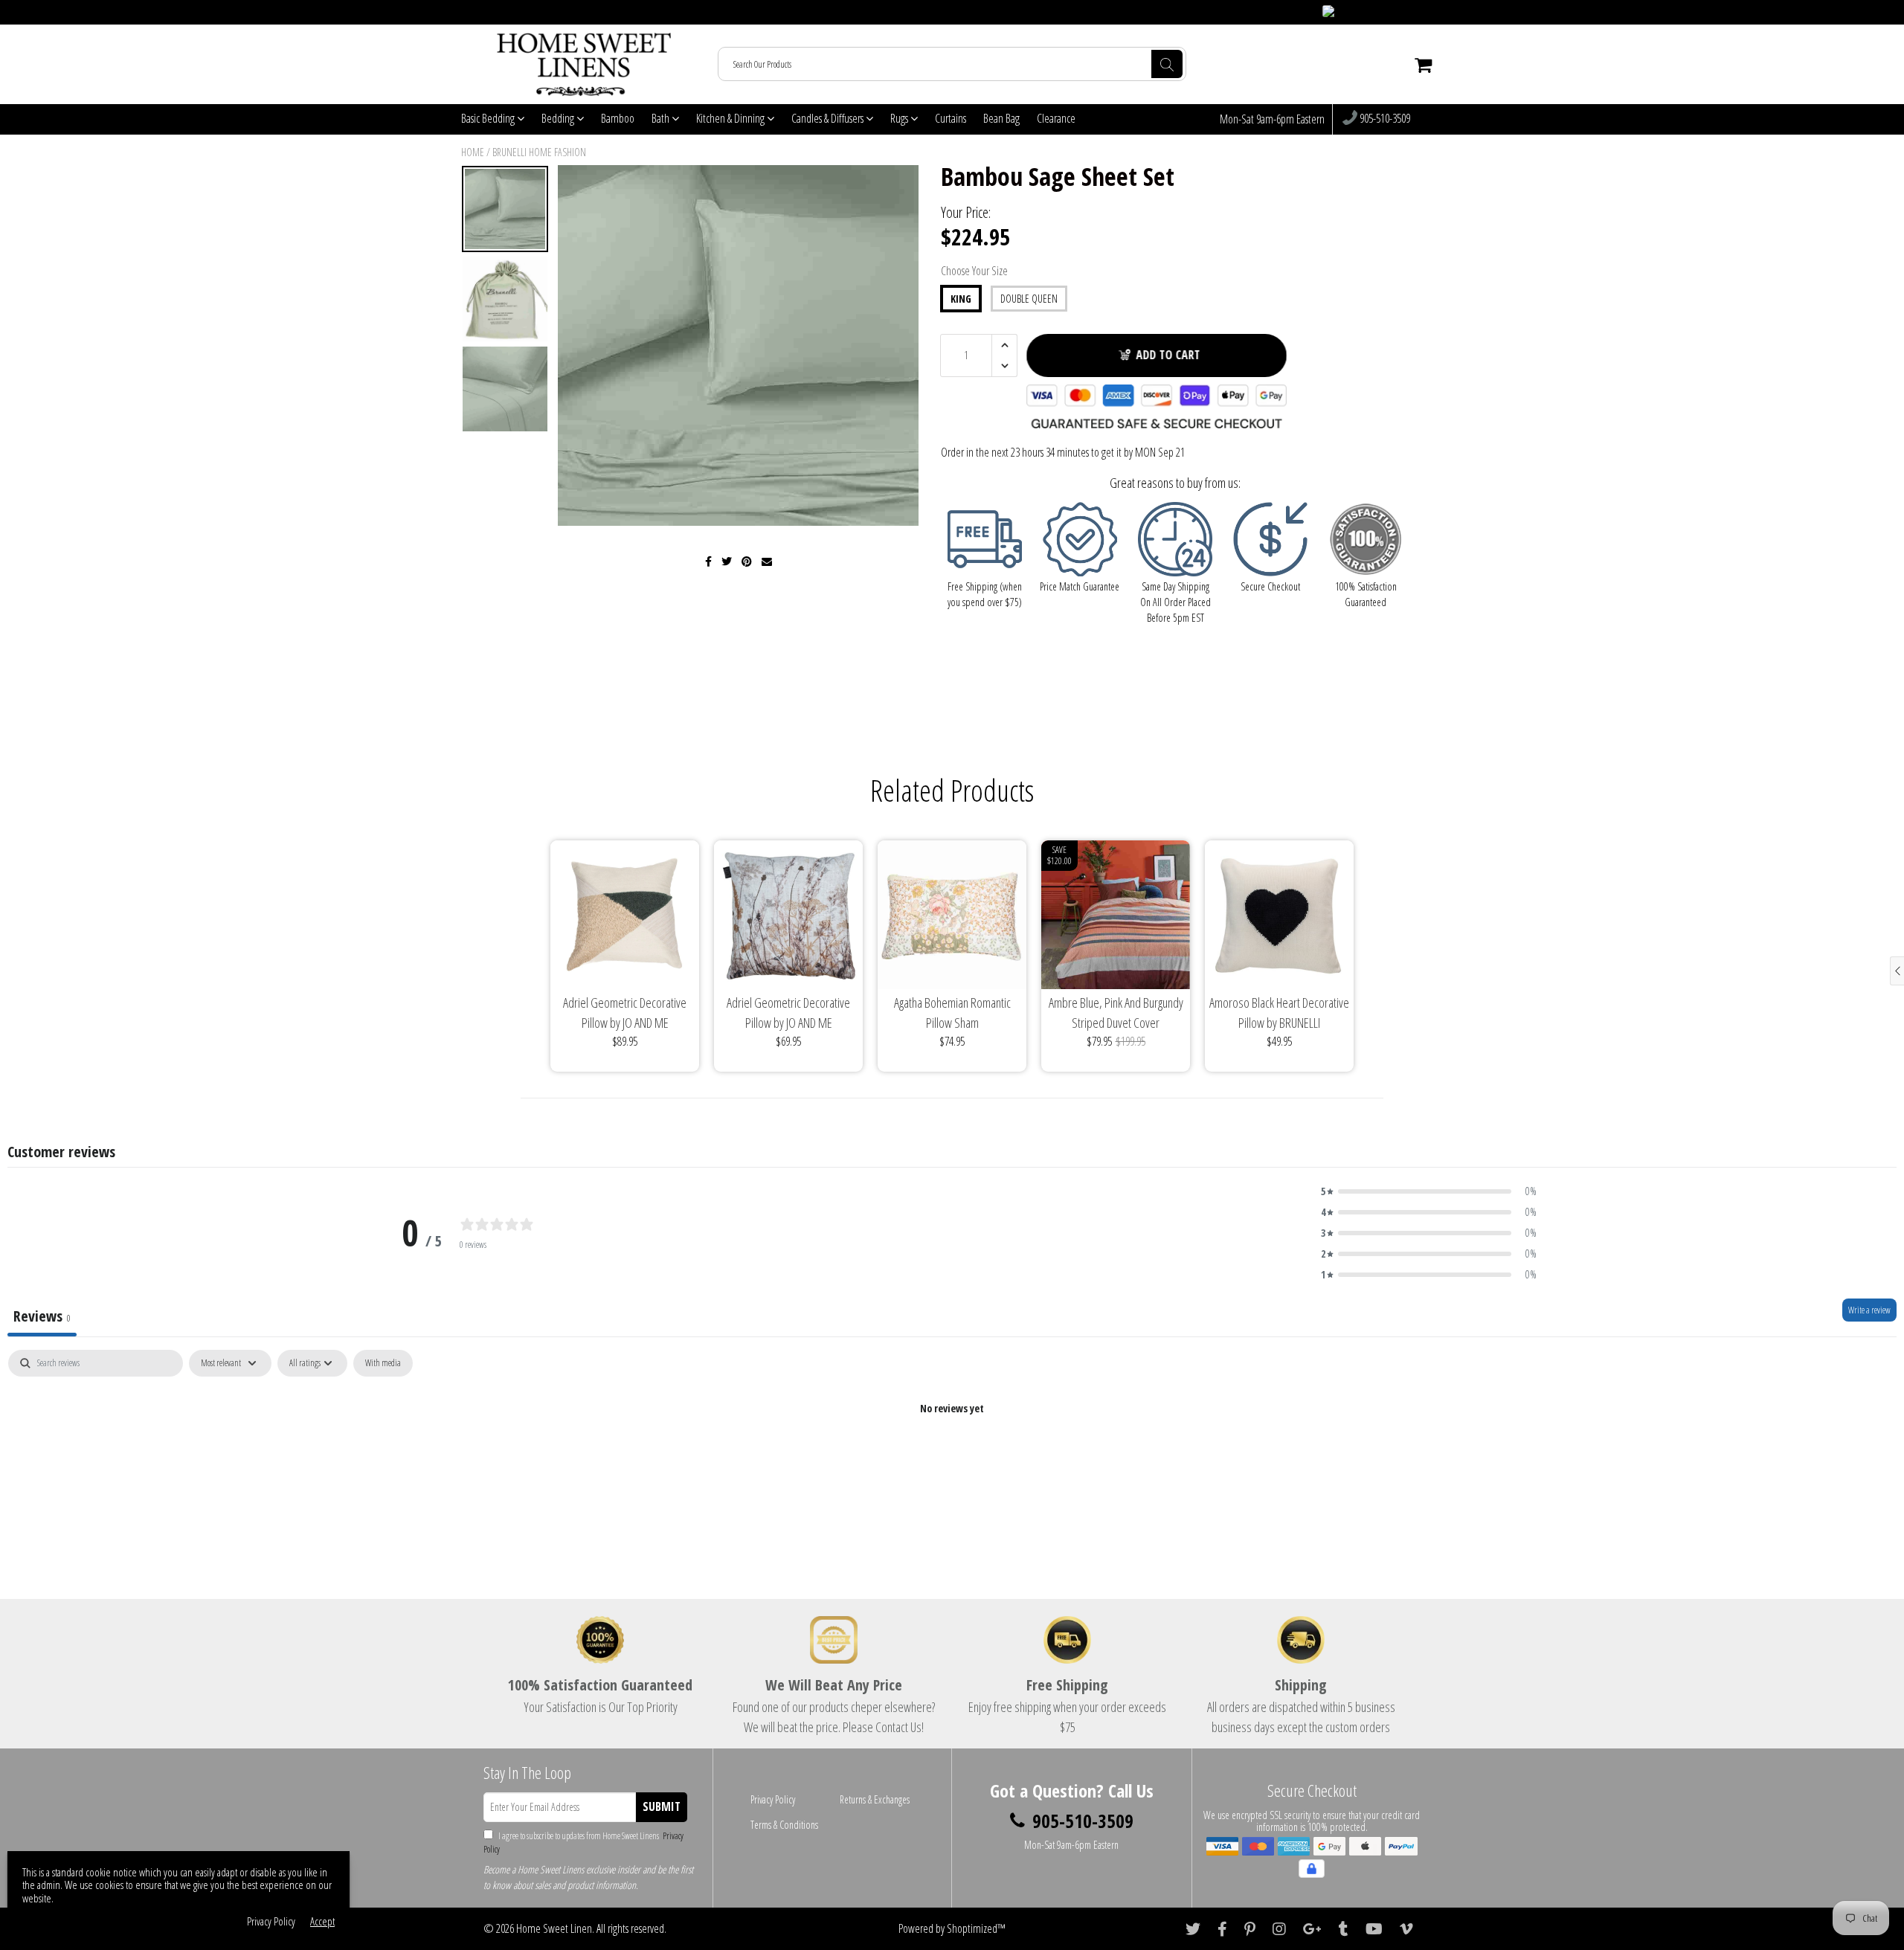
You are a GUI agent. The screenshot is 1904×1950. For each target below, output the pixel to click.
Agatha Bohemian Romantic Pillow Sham (952, 1013)
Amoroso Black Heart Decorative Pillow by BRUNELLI (1279, 1013)
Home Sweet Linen (554, 1928)
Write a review (1869, 1310)
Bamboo (618, 118)
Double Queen (1029, 299)
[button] (1429, 1191)
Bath (662, 118)
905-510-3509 (1384, 119)
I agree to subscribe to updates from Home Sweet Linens (583, 1843)
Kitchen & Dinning (731, 118)
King (961, 299)
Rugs (900, 118)
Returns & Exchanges (875, 1799)
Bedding (559, 118)
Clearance (1056, 118)
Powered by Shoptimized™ (952, 1928)
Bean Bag (1001, 118)
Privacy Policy (773, 1799)
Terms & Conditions (784, 1825)
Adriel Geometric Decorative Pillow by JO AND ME (625, 1013)
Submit (662, 1806)
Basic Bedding (489, 118)
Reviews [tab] (42, 1316)
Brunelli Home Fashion (539, 152)
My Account (1414, 12)
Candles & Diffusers (829, 118)
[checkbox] (383, 1363)
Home (473, 152)
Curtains (951, 118)
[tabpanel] (952, 1459)
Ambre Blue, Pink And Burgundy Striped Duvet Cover (1116, 1013)
